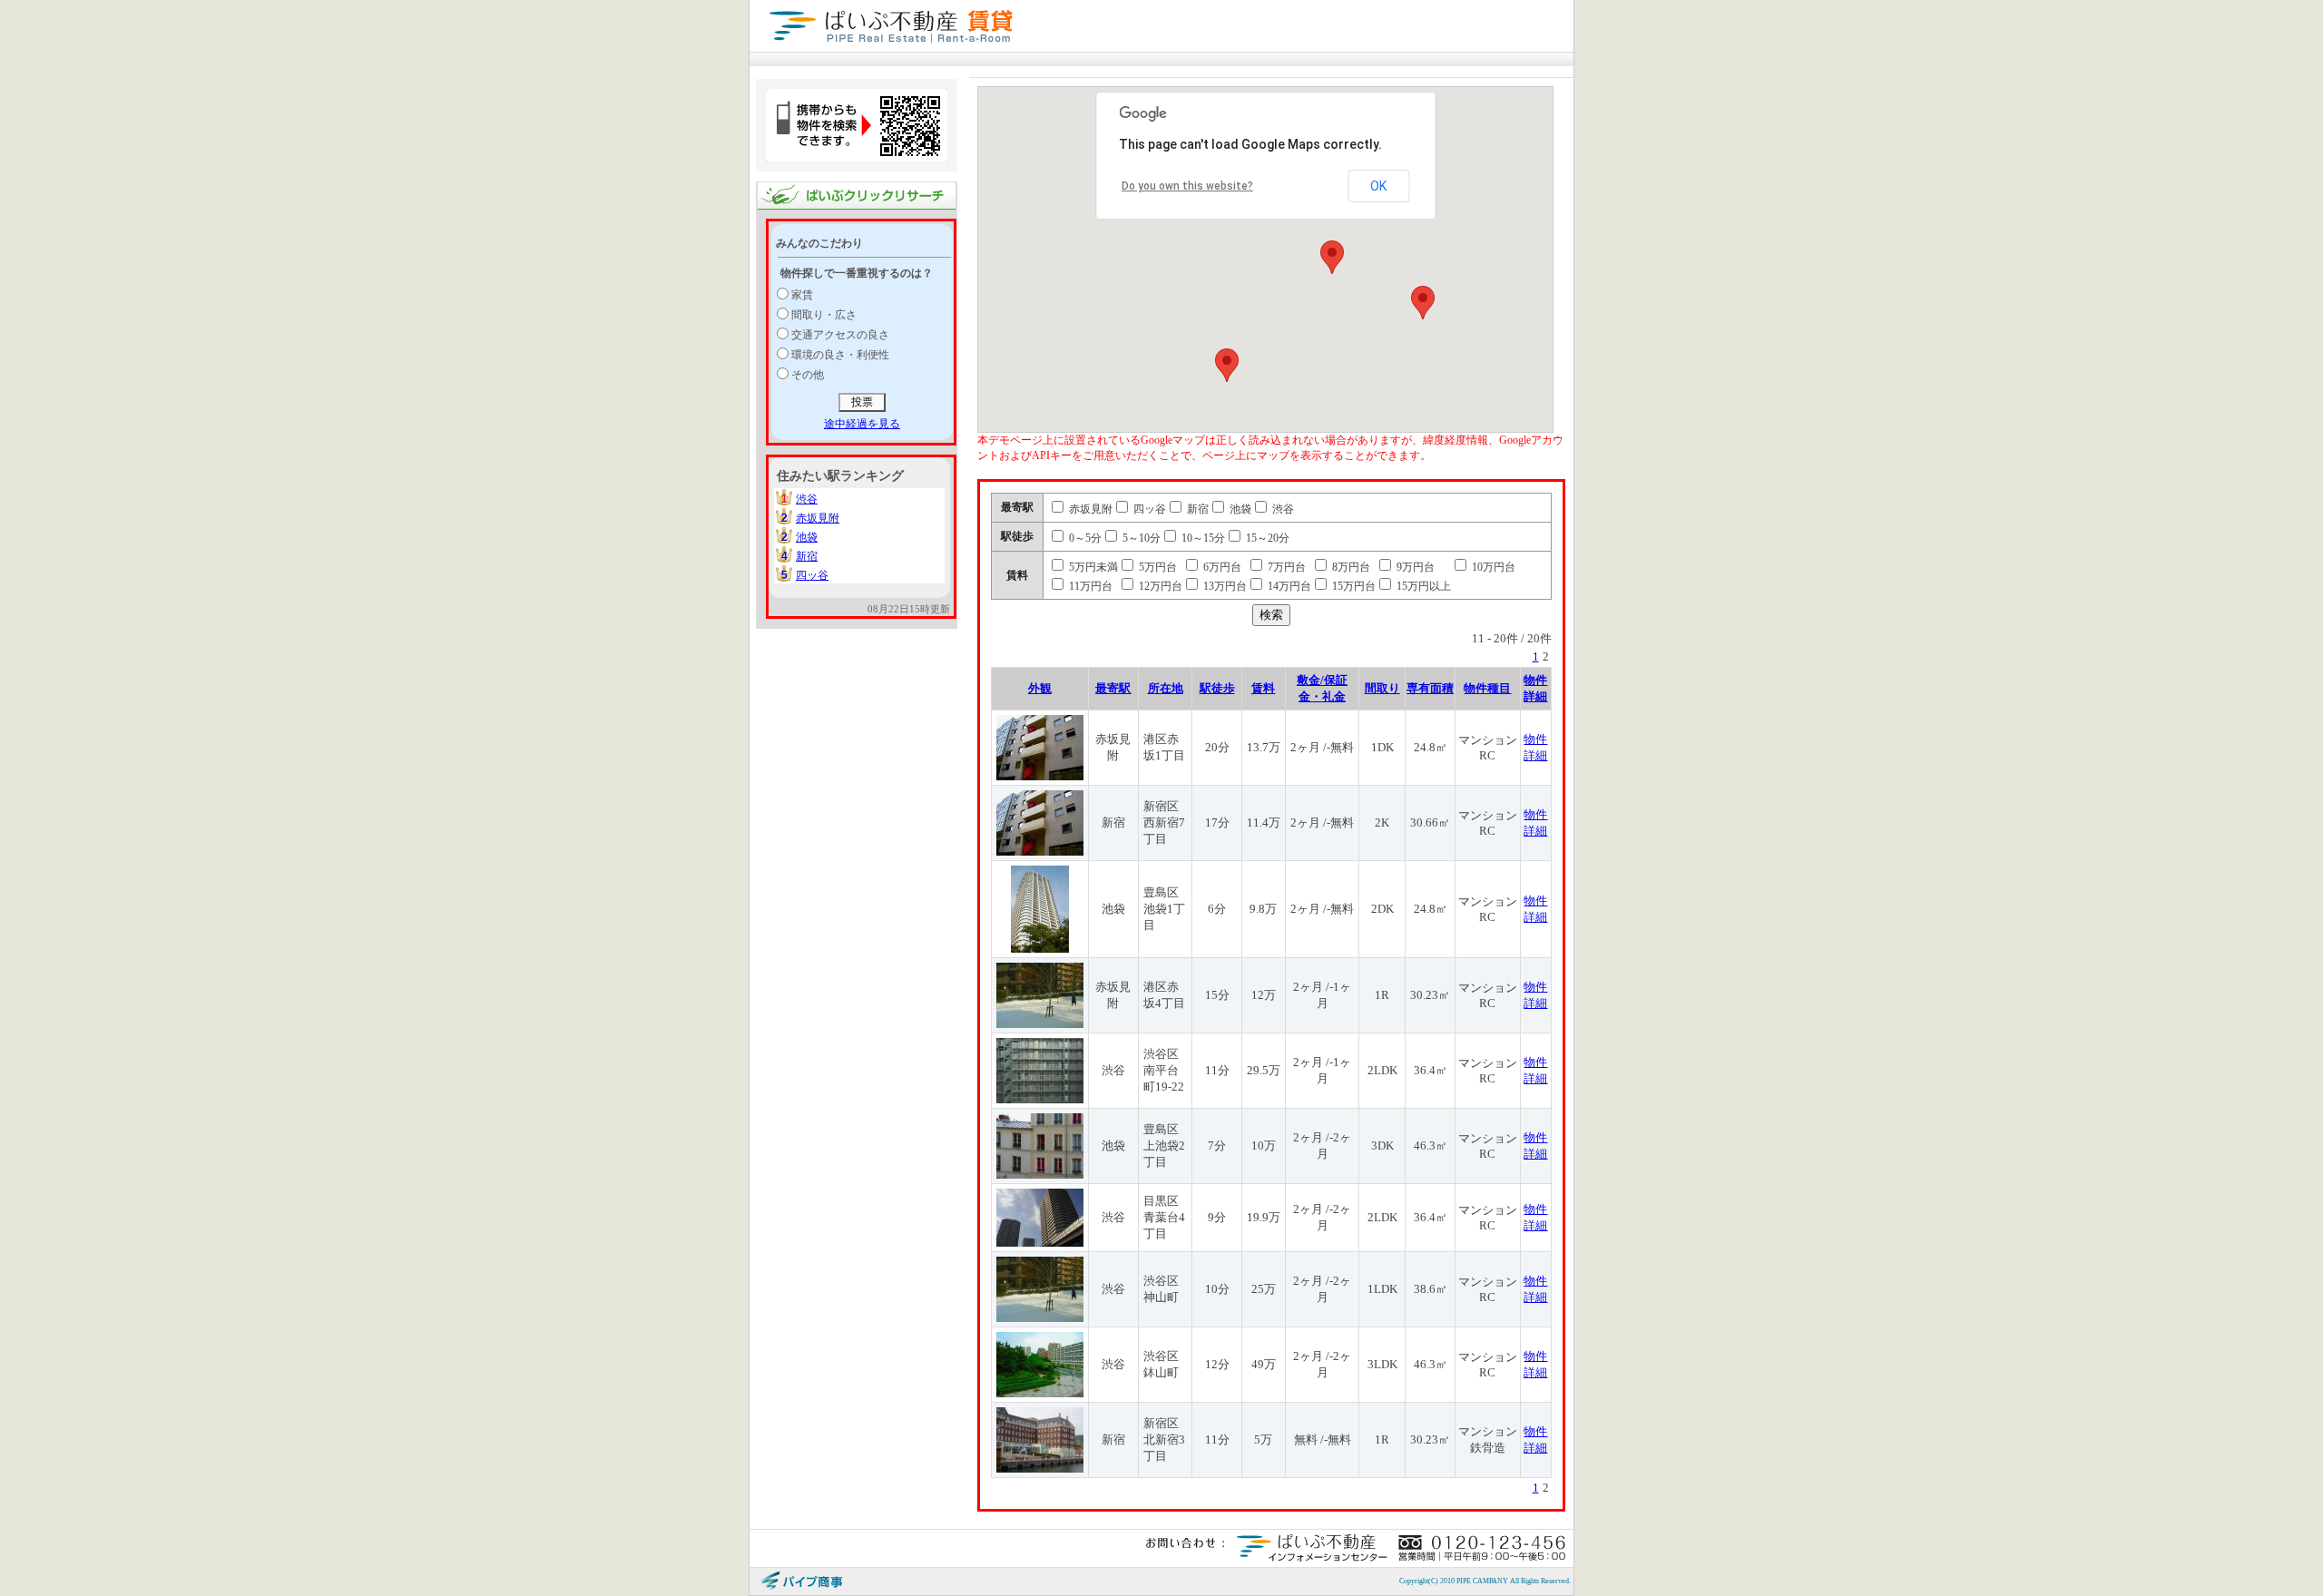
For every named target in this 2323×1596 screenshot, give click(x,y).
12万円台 (1159, 586)
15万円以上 (1422, 586)
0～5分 (1084, 538)
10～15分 (1202, 538)
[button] (1332, 257)
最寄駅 (1113, 688)
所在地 (1166, 688)
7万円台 (1285, 567)
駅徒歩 (1217, 688)
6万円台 (1221, 567)
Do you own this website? (1187, 186)
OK (1378, 186)
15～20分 (1266, 538)
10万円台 (1492, 567)
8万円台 (1350, 567)
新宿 (807, 556)
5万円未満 (1092, 567)
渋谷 (807, 499)
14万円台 (1288, 586)
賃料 (1263, 688)
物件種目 (1487, 688)
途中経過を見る (862, 424)
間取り (1382, 688)
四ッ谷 (812, 575)
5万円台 (1157, 567)
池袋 (807, 537)
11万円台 (1089, 586)
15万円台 (1353, 586)
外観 (1040, 688)
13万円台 (1224, 586)
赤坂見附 (818, 518)
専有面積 (1430, 688)
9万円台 (1414, 567)
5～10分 (1140, 538)
